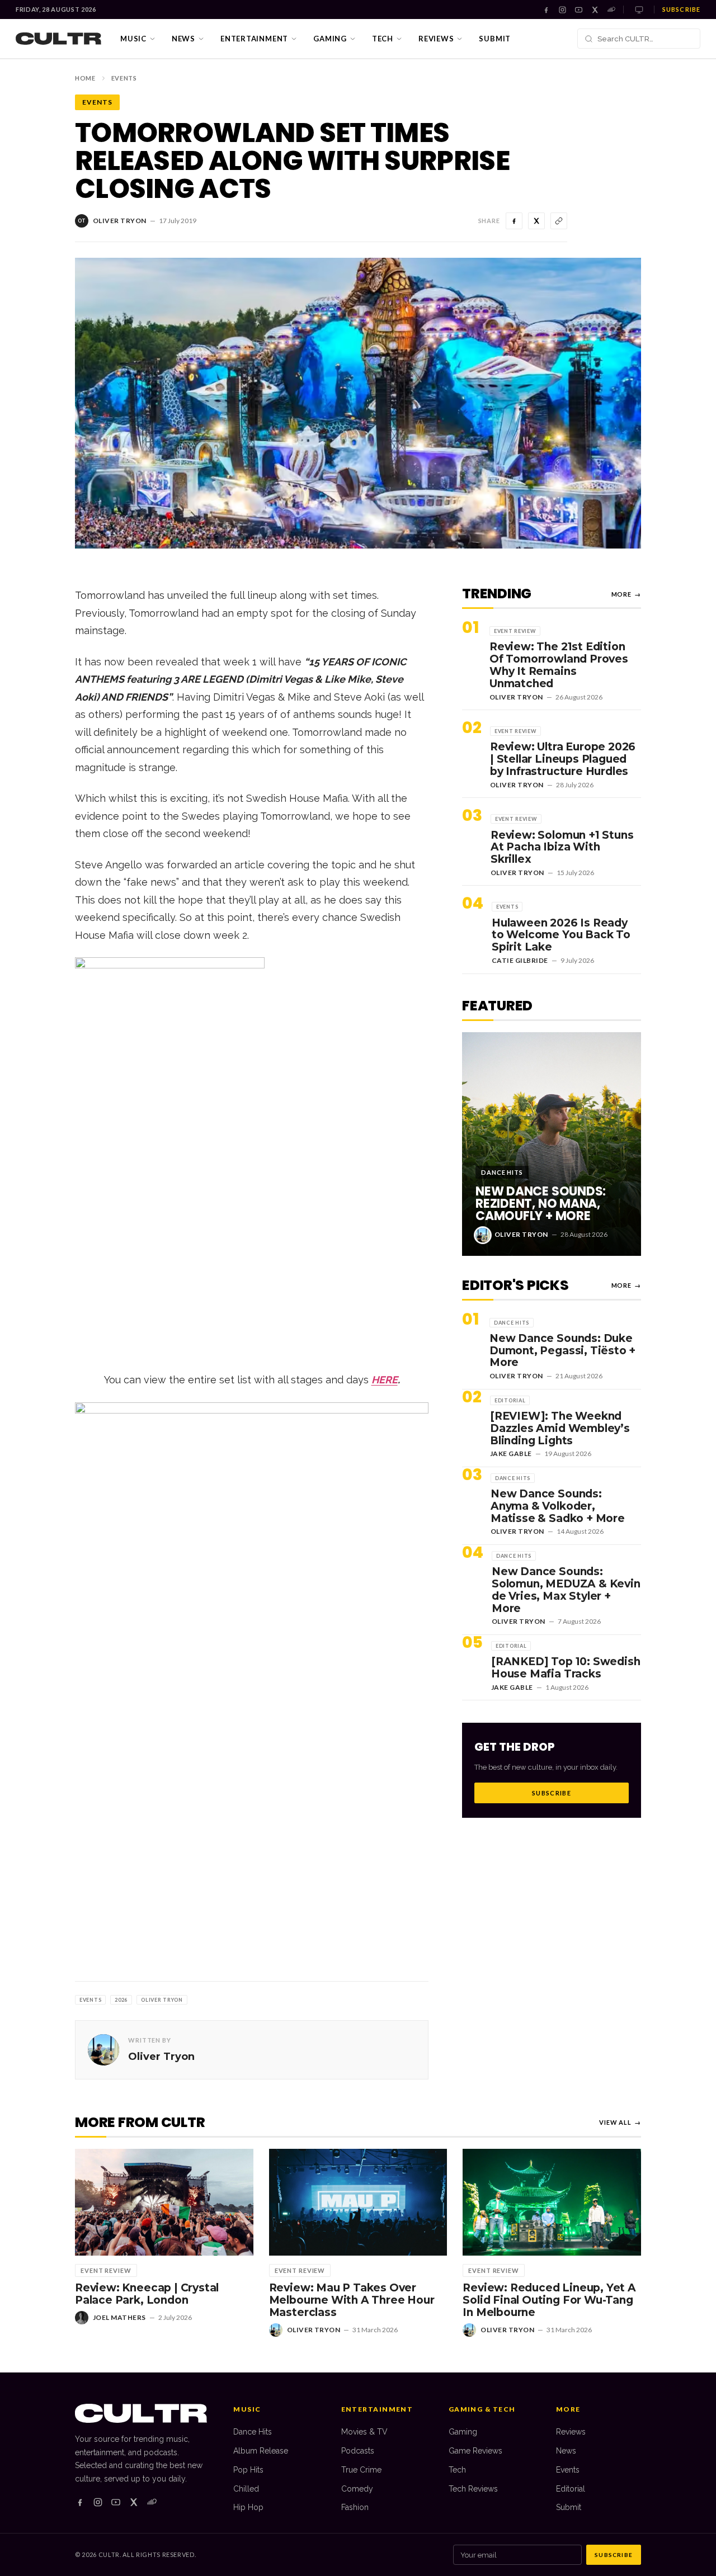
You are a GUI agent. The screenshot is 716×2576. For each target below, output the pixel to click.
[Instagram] (562, 10)
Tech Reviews (473, 2489)
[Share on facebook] (514, 221)
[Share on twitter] (536, 221)
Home (85, 78)
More (626, 594)
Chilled (246, 2489)
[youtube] (116, 2502)
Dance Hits (253, 2432)
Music (133, 39)
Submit (495, 39)
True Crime (361, 2470)
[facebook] (80, 2502)
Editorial (571, 2489)
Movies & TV (364, 2432)
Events (124, 78)
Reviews (436, 39)
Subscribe (681, 9)
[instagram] (98, 2502)
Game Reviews (475, 2451)
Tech (383, 39)
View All (620, 2122)
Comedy (357, 2489)
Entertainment (254, 39)
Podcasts (358, 2451)
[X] (595, 10)
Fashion (355, 2507)
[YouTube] (579, 10)
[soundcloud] (152, 2502)
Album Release (261, 2451)
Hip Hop (248, 2507)
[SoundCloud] (611, 10)
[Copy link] (559, 221)
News (183, 39)
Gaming (330, 39)
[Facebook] (546, 10)
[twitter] (134, 2502)
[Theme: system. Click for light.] (639, 10)
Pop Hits (248, 2470)
